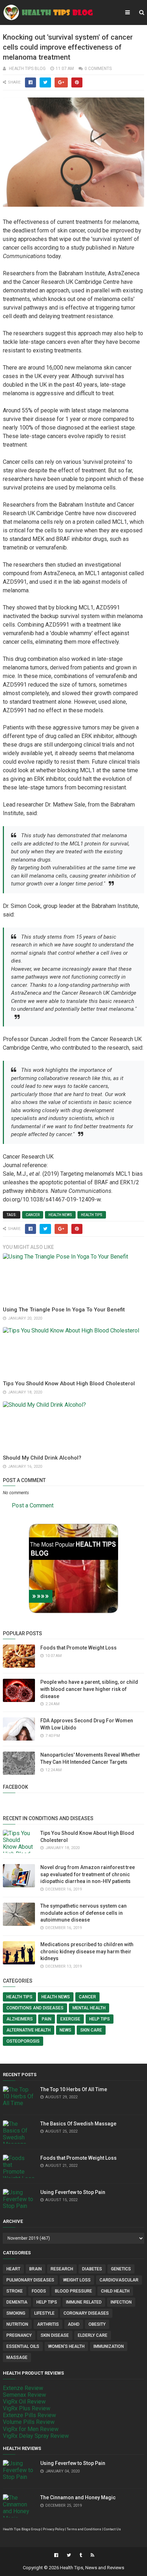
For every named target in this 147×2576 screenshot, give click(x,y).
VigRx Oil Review (24, 2402)
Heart (13, 2269)
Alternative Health (29, 2030)
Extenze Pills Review (29, 2415)
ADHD (74, 2324)
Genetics (121, 2269)
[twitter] (69, 2555)
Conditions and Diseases (35, 2008)
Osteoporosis (23, 2041)
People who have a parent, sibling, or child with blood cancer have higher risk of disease (89, 1689)
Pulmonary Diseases (30, 2280)
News (65, 2030)
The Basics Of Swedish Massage (78, 2124)
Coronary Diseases (86, 2313)
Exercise (70, 2019)
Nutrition (17, 2324)
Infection (121, 2302)
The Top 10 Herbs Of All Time (74, 2089)
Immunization (109, 2346)
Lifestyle (44, 2313)
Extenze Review (23, 2388)
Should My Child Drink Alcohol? (42, 1458)
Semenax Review (24, 2395)
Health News (60, 1215)
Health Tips (92, 1215)
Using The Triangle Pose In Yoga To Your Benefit (64, 1310)
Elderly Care (93, 2335)
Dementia (17, 2302)
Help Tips (100, 2019)
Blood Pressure (73, 2291)
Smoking (16, 2313)
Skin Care (91, 2030)
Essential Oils (23, 2346)
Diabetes (92, 2269)
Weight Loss (77, 2280)
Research (62, 2269)
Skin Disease (55, 2335)
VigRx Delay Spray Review (36, 2436)
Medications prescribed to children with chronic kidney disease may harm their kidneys (87, 1951)
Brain (36, 2269)
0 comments (98, 69)
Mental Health (89, 2008)
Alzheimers (20, 2019)
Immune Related (84, 2302)
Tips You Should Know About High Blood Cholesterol (69, 1384)
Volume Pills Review (29, 2422)
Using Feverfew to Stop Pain (73, 2192)
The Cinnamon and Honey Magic (78, 2497)
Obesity (97, 2324)
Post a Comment (33, 1505)
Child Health (115, 2291)
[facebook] (56, 2555)
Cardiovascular (119, 2280)
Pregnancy (19, 2335)
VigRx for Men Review (31, 2429)
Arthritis (48, 2324)
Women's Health (66, 2346)
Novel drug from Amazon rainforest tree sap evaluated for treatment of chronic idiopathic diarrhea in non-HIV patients (88, 1874)
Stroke (15, 2291)
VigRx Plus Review (27, 2408)
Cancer (33, 1215)
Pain (47, 2019)
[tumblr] (81, 2555)
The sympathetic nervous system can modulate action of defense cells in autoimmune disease (83, 1913)
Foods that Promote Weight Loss (78, 1648)
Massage (17, 2357)
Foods (39, 2291)
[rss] (92, 2555)
